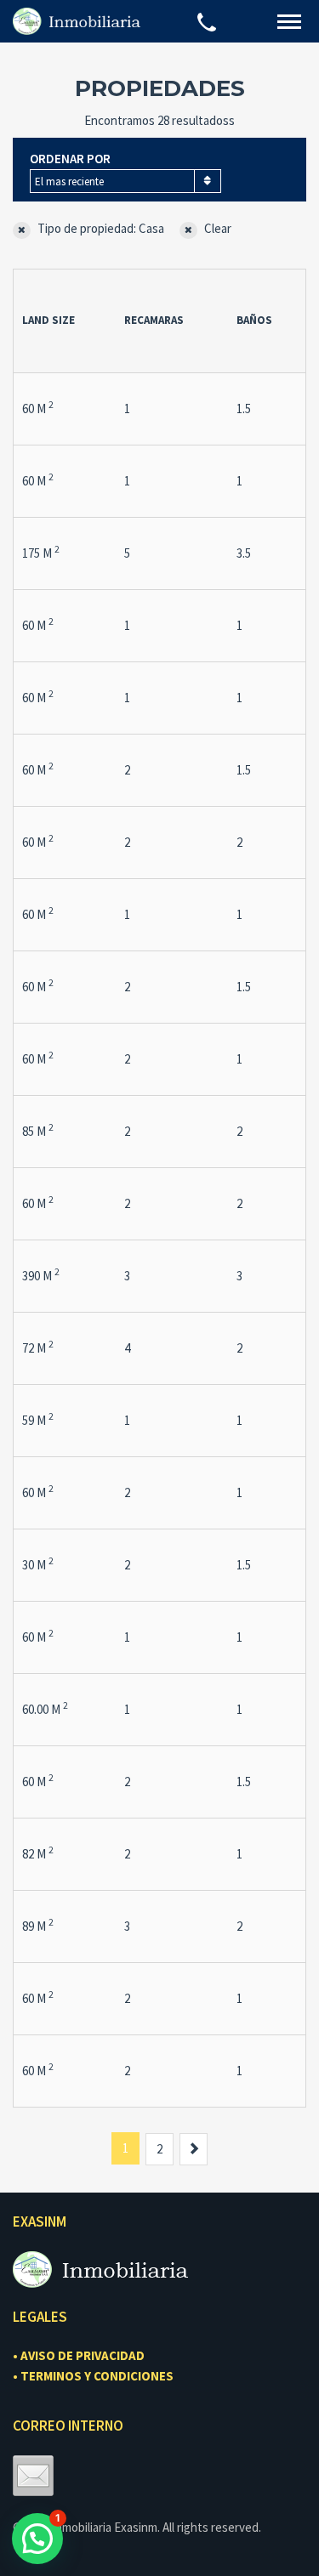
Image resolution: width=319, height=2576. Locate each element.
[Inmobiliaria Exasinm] (77, 21)
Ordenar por (70, 159)
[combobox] (125, 181)
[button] (37, 2539)
